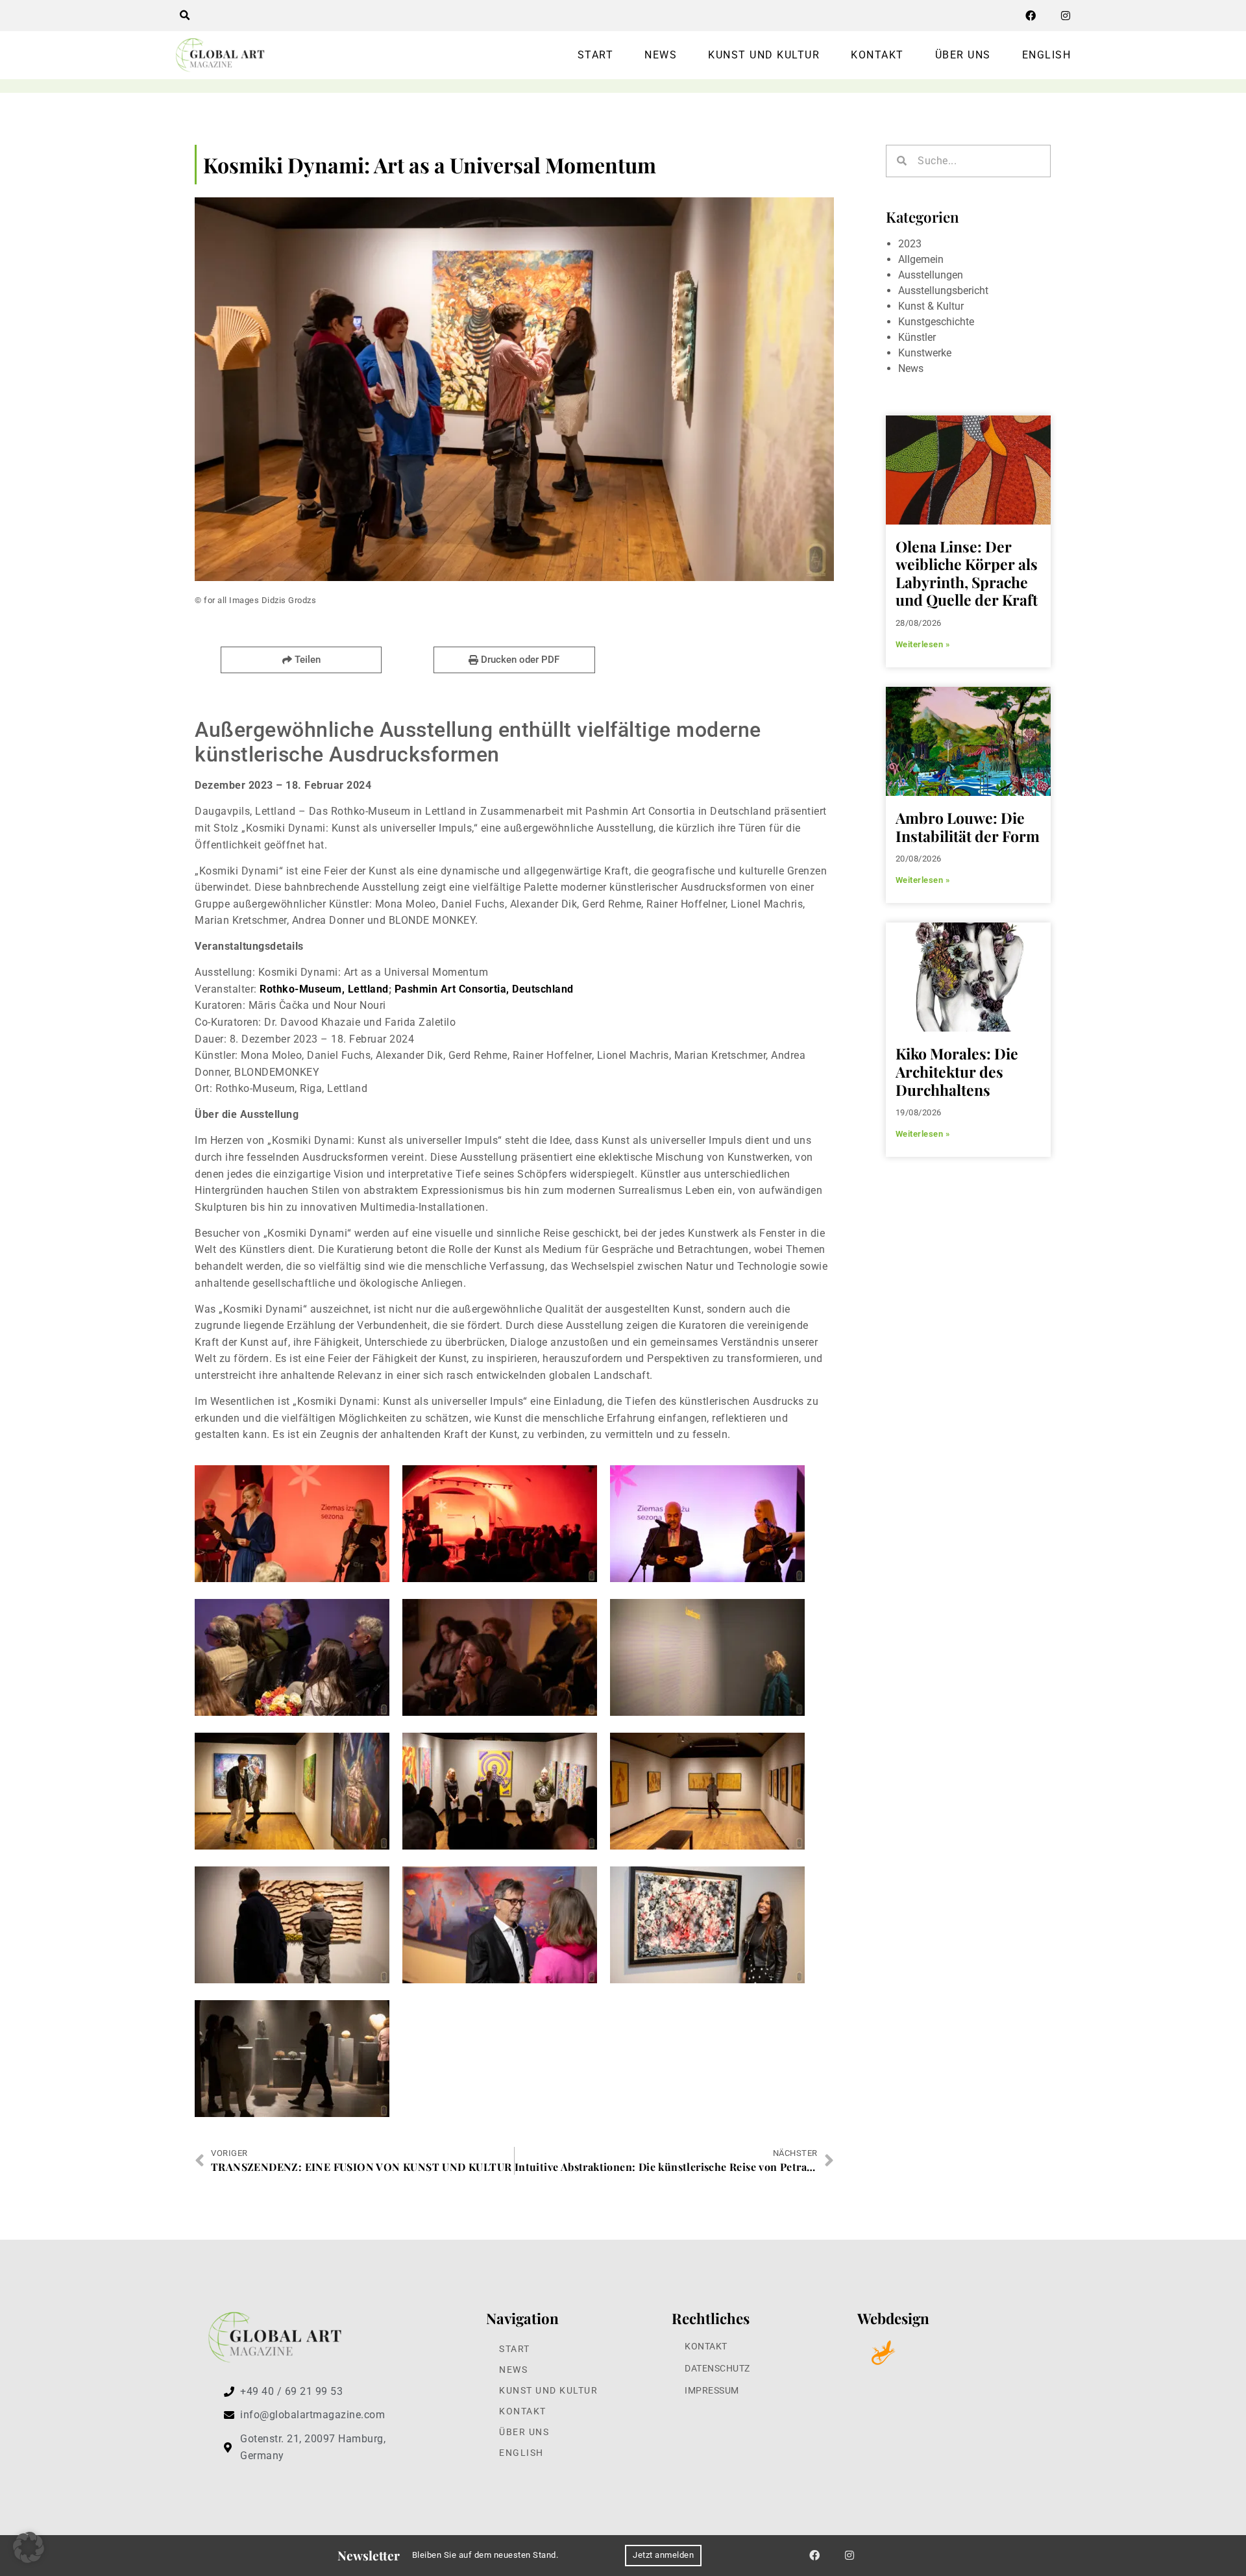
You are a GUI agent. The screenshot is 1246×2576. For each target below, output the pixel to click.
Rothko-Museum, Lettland (324, 989)
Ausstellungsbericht (943, 291)
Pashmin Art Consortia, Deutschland (484, 989)
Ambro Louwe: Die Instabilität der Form (968, 827)
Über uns (963, 55)
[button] (184, 16)
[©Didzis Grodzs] (292, 1524)
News (661, 55)
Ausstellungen (931, 275)
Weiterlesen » (923, 644)
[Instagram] (1066, 16)
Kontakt (877, 55)
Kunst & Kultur (931, 306)
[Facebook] (1031, 16)
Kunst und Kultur (764, 55)
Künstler (917, 337)
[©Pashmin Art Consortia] (500, 1657)
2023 (910, 244)
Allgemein (921, 259)
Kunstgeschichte (936, 322)
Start (596, 55)
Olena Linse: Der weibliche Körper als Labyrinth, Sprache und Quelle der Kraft (967, 573)
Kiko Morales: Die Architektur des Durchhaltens (957, 1071)
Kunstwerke (925, 353)
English (1047, 55)
